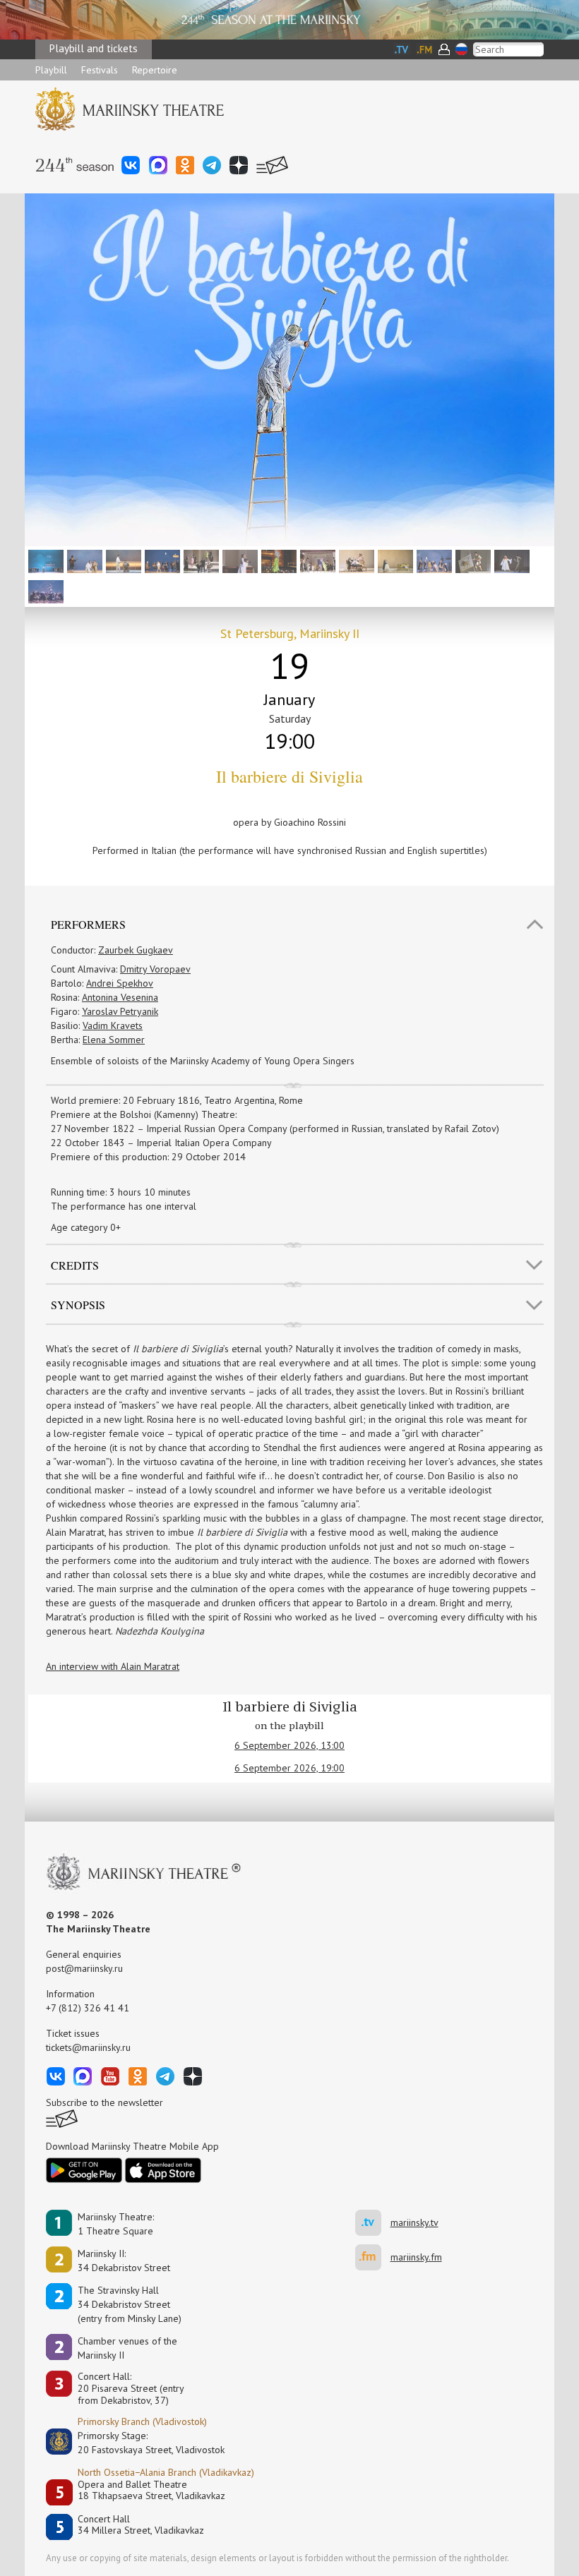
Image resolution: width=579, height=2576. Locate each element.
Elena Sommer (114, 1040)
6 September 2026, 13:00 (289, 1745)
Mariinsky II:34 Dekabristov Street (124, 2261)
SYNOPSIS (78, 1305)
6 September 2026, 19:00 (289, 1768)
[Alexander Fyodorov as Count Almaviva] (471, 560)
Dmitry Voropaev (155, 969)
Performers (88, 924)
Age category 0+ (86, 1227)
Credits (75, 1265)
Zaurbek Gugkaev (136, 950)
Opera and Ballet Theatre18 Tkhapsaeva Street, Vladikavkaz (151, 2490)
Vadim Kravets (113, 1025)
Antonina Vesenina (120, 997)
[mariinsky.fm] (373, 2257)
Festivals (100, 70)
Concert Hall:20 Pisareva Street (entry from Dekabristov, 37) (131, 2388)
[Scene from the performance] (44, 560)
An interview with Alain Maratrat (113, 1666)
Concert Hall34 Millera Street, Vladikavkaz (141, 2525)
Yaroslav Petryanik (120, 1011)
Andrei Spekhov (120, 983)
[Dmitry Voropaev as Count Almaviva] (161, 560)
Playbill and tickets (94, 48)
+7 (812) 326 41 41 (88, 2008)
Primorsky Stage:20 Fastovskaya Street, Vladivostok (141, 2443)
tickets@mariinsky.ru (88, 2047)
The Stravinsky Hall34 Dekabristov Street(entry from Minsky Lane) (130, 2304)
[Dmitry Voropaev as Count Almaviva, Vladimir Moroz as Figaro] (83, 560)
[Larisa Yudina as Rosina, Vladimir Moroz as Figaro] (510, 560)
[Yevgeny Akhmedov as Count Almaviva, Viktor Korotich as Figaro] (122, 560)
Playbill (51, 70)
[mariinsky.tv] (373, 2223)
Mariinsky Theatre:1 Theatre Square (116, 2224)
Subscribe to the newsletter (105, 2102)
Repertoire (155, 70)
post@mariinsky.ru (84, 1968)
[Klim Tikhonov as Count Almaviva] (432, 560)
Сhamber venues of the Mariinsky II (127, 2348)
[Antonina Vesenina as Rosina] (238, 560)
